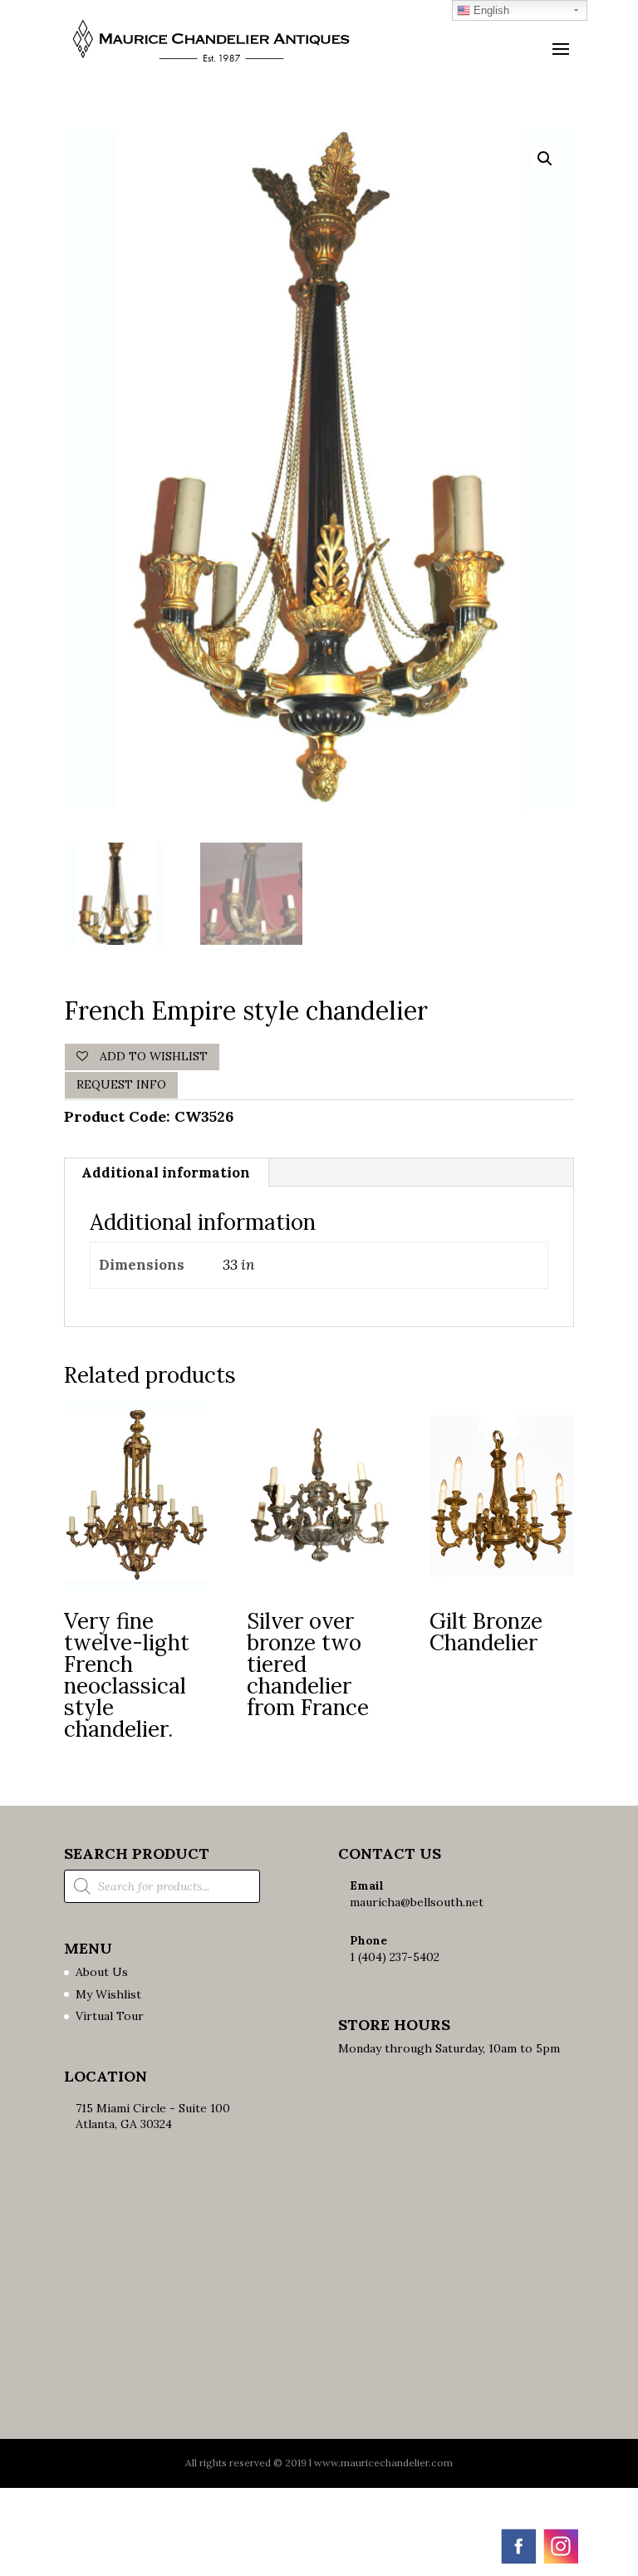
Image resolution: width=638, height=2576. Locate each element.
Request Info (121, 1084)
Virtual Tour (110, 2016)
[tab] (166, 1172)
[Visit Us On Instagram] (560, 2562)
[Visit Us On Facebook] (518, 2562)
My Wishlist (108, 1994)
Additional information (166, 1172)
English (490, 10)
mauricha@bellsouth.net (417, 1902)
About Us (102, 1972)
